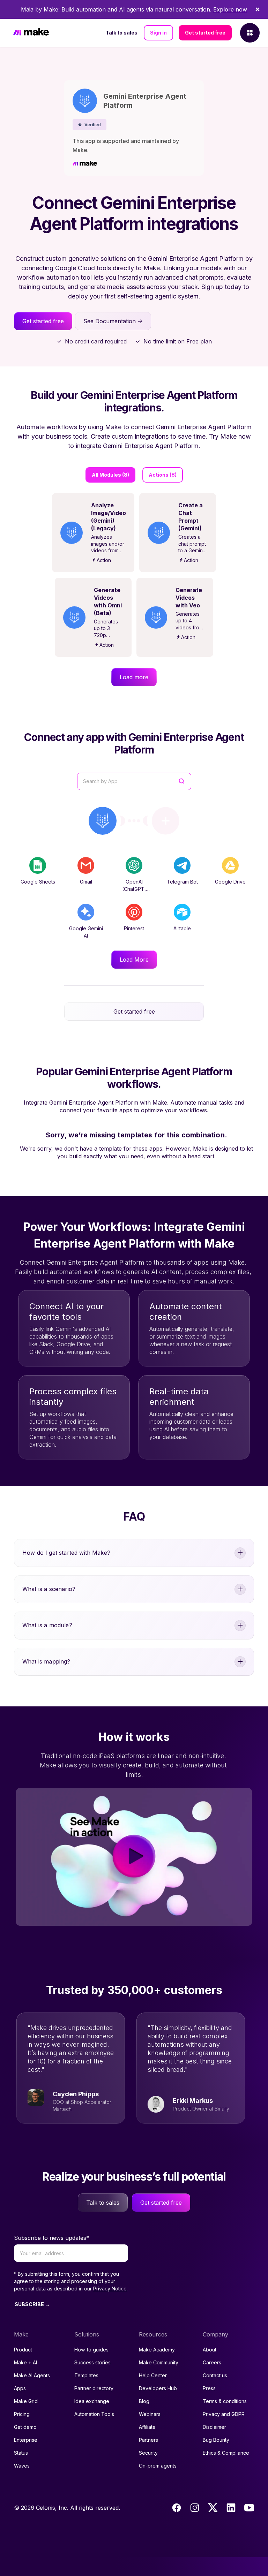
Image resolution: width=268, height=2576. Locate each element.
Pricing (22, 2414)
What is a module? (47, 1625)
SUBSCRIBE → (32, 2304)
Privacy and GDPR (224, 2414)
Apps (20, 2388)
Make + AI (25, 2362)
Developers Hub (158, 2388)
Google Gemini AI (86, 932)
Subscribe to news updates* (52, 2238)
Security (148, 2453)
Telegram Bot (182, 882)
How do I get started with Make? (66, 1553)
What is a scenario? (49, 1589)
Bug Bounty (216, 2440)
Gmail (86, 882)
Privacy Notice (110, 2289)
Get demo (25, 2427)
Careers (212, 2362)
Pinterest (134, 928)
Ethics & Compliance (226, 2453)
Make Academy (157, 2350)
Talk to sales (122, 33)
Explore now (230, 9)
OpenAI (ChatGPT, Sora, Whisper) (134, 889)
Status (21, 2453)
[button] (90, 125)
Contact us (215, 2375)
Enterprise (26, 2440)
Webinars (150, 2414)
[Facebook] (177, 2508)
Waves (22, 2466)
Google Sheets (38, 882)
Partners (148, 2440)
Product (23, 2350)
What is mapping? (46, 1661)
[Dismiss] (258, 9)
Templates (86, 2375)
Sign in (158, 33)
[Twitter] (213, 2508)
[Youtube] (249, 2508)
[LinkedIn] (231, 2508)
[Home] (31, 33)
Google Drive (230, 882)
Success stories (92, 2362)
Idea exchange (92, 2401)
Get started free (205, 33)
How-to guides (91, 2350)
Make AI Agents (32, 2375)
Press (209, 2388)
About (210, 2350)
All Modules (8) (110, 475)
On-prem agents (158, 2466)
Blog (144, 2401)
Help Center (153, 2375)
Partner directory (94, 2388)
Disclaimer (214, 2427)
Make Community (159, 2362)
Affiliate (147, 2427)
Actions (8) (163, 475)
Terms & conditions (225, 2401)
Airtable (182, 928)
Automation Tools (94, 2414)
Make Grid (26, 2401)
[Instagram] (195, 2508)
